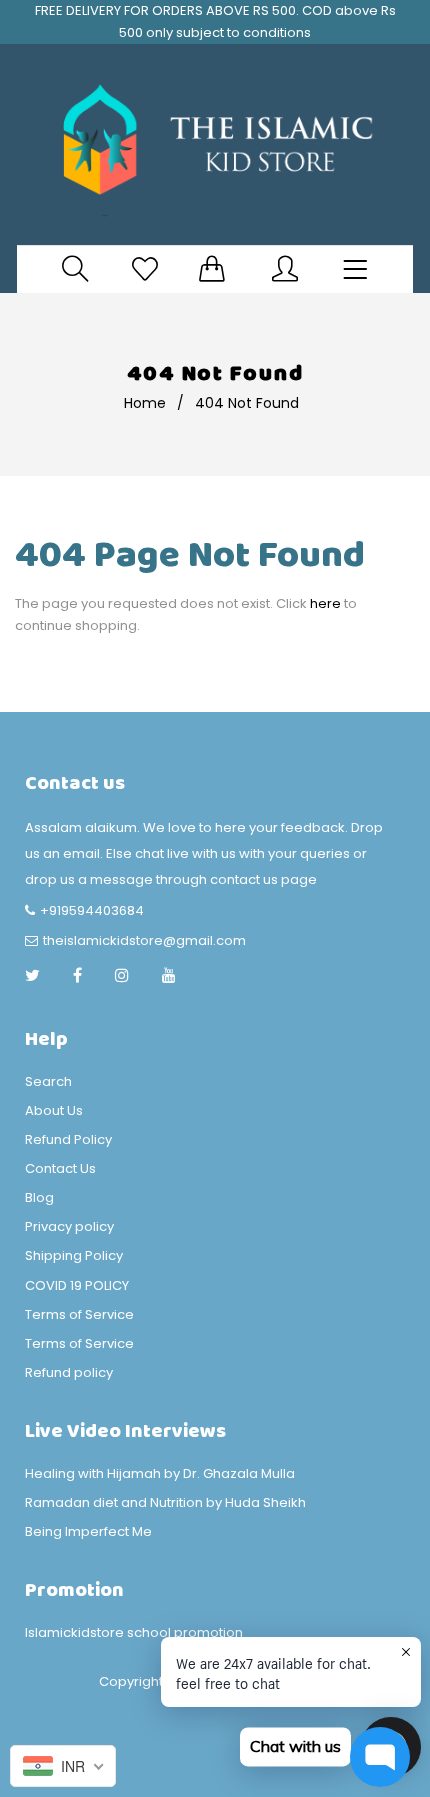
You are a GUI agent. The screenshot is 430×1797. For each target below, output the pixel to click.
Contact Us (60, 1168)
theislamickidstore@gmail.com (144, 940)
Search (48, 1081)
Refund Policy (68, 1139)
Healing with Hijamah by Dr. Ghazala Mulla (160, 1473)
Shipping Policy (74, 1255)
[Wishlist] (145, 268)
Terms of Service (79, 1314)
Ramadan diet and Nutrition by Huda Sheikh (165, 1502)
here (325, 603)
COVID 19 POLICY (77, 1285)
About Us (54, 1110)
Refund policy (69, 1372)
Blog (39, 1197)
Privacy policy (69, 1226)
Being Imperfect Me (88, 1531)
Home (145, 403)
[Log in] (285, 268)
